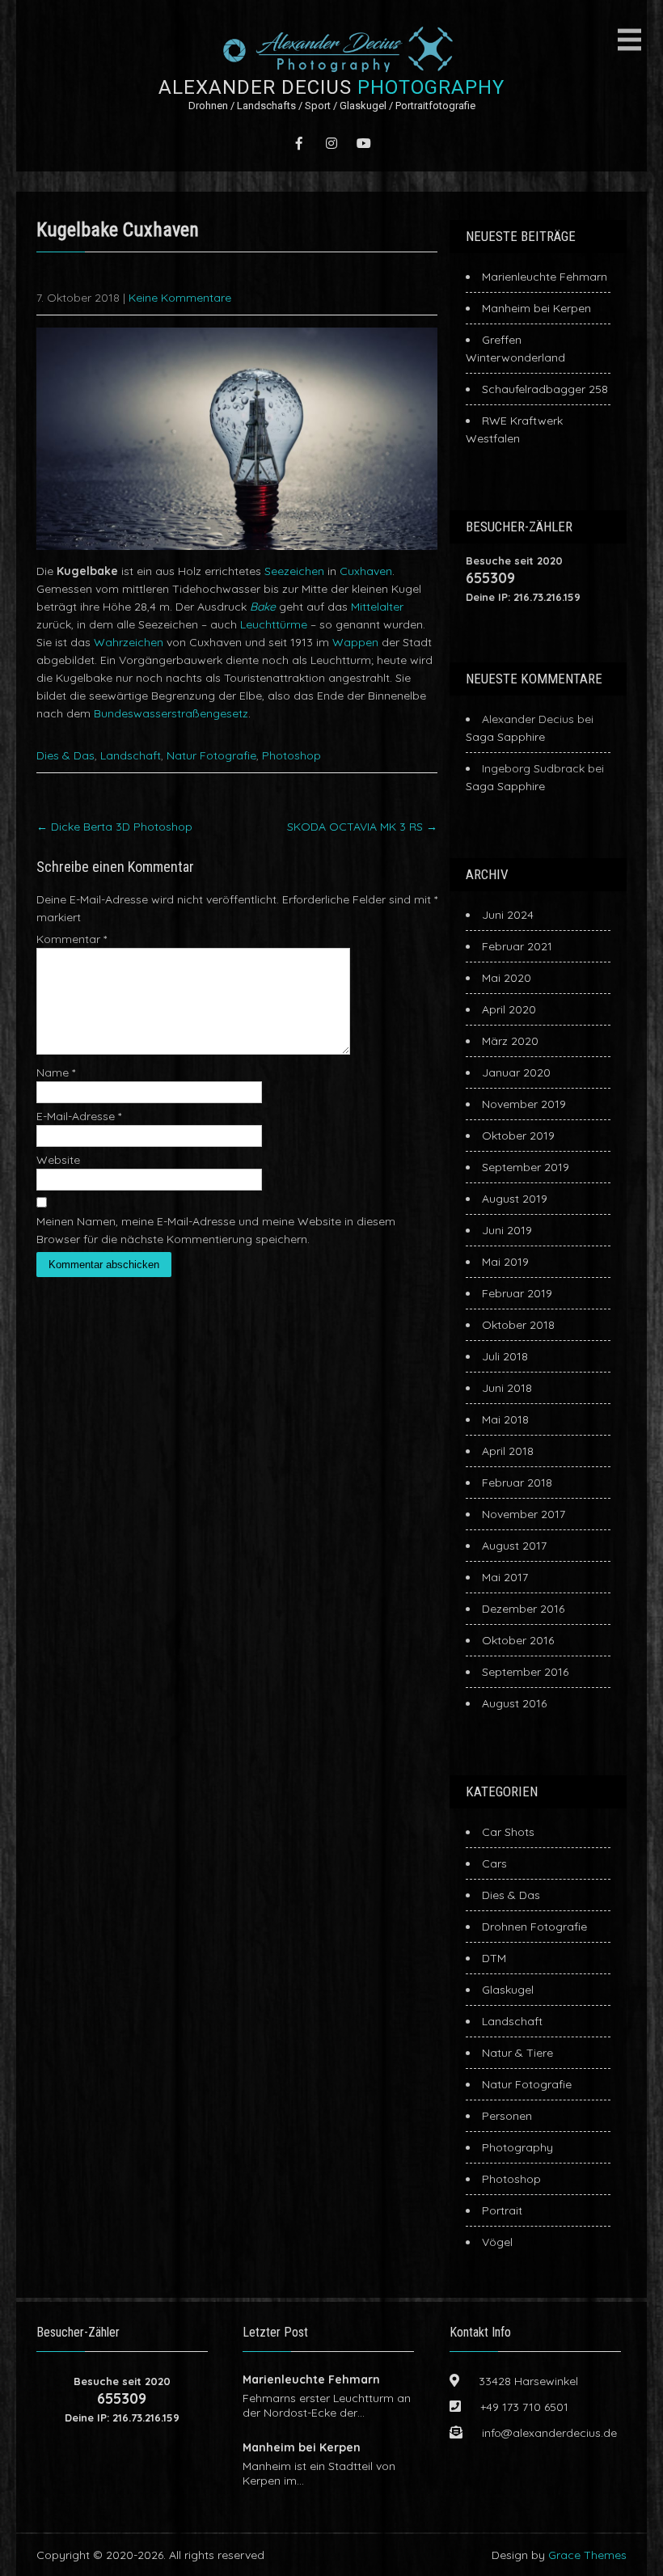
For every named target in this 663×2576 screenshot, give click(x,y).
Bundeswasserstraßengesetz (171, 713)
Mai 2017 (505, 1577)
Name (56, 1072)
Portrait (502, 2210)
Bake (263, 607)
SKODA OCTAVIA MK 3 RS (362, 827)
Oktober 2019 (518, 1136)
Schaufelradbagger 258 (545, 389)
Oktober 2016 (518, 1640)
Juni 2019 (507, 1230)
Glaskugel (508, 1990)
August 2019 (515, 1199)
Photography (517, 2147)
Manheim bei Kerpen (536, 308)
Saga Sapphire (505, 737)
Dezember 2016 (523, 1609)
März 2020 (510, 1041)
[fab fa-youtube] (364, 143)
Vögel (497, 2242)
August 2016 (514, 1703)
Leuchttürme (274, 624)
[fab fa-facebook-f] (299, 143)
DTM (494, 1958)
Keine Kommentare (180, 298)
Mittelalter (377, 607)
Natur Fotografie (211, 755)
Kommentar (72, 939)
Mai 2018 (505, 1419)
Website (58, 1160)
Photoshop (291, 755)
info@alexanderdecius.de (549, 2433)
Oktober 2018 (518, 1325)
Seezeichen (294, 571)
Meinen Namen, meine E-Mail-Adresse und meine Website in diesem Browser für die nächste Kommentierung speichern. (216, 1230)
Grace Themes (587, 2555)
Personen (507, 2116)
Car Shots (508, 1832)
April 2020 (509, 1009)
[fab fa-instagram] (331, 143)
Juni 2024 (508, 915)
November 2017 (524, 1514)
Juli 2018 (505, 1356)
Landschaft (131, 755)
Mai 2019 (505, 1262)
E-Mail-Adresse (79, 1116)
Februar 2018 (517, 1483)
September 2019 (526, 1167)
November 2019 (524, 1104)
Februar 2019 (517, 1293)
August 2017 (514, 1546)
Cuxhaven (366, 571)
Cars (494, 1863)
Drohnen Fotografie (534, 1927)
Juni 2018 (507, 1388)
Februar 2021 (517, 946)
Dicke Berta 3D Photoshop (114, 827)
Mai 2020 (507, 978)
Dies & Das (65, 755)
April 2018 (508, 1451)
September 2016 (525, 1672)
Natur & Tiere (517, 2053)
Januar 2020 (516, 1072)
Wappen (355, 642)
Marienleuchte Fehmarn (545, 277)
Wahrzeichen (129, 642)
